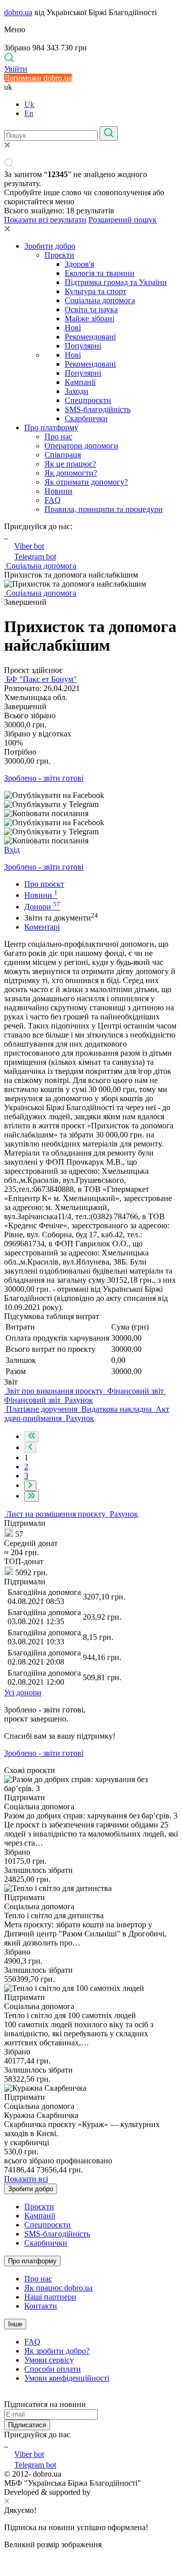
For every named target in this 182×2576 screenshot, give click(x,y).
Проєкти (59, 255)
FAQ (53, 500)
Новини (58, 491)
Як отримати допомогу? (86, 482)
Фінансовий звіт (135, 1391)
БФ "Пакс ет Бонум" (40, 679)
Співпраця (63, 455)
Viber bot (29, 546)
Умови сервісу (49, 2360)
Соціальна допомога (100, 300)
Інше (15, 2324)
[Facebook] (5, 2444)
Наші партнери (50, 2297)
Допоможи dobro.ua (38, 78)
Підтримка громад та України (116, 282)
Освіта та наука (91, 309)
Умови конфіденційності (67, 2378)
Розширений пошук (123, 220)
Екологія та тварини (100, 273)
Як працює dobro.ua (58, 2288)
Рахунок (78, 1400)
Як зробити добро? (57, 2351)
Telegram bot (35, 557)
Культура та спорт (96, 291)
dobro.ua (18, 12)
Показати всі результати (45, 220)
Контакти (41, 2306)
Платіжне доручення (42, 1409)
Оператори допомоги (81, 446)
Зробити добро (50, 246)
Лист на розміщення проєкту (56, 1514)
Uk (29, 104)
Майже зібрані (89, 319)
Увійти (16, 69)
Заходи (77, 391)
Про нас (58, 437)
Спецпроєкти (88, 400)
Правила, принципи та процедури (104, 509)
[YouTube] (7, 2444)
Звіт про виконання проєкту (55, 1391)
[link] (91, 795)
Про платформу (51, 427)
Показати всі (26, 2179)
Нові (73, 328)
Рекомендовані (90, 337)
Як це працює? (70, 464)
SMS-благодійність (98, 409)
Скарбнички (86, 418)
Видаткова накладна (117, 1409)
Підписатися (27, 2425)
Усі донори (23, 1693)
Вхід (12, 850)
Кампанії (80, 382)
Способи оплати (53, 2369)
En (29, 113)
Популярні (83, 346)
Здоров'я (79, 264)
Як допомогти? (71, 473)
